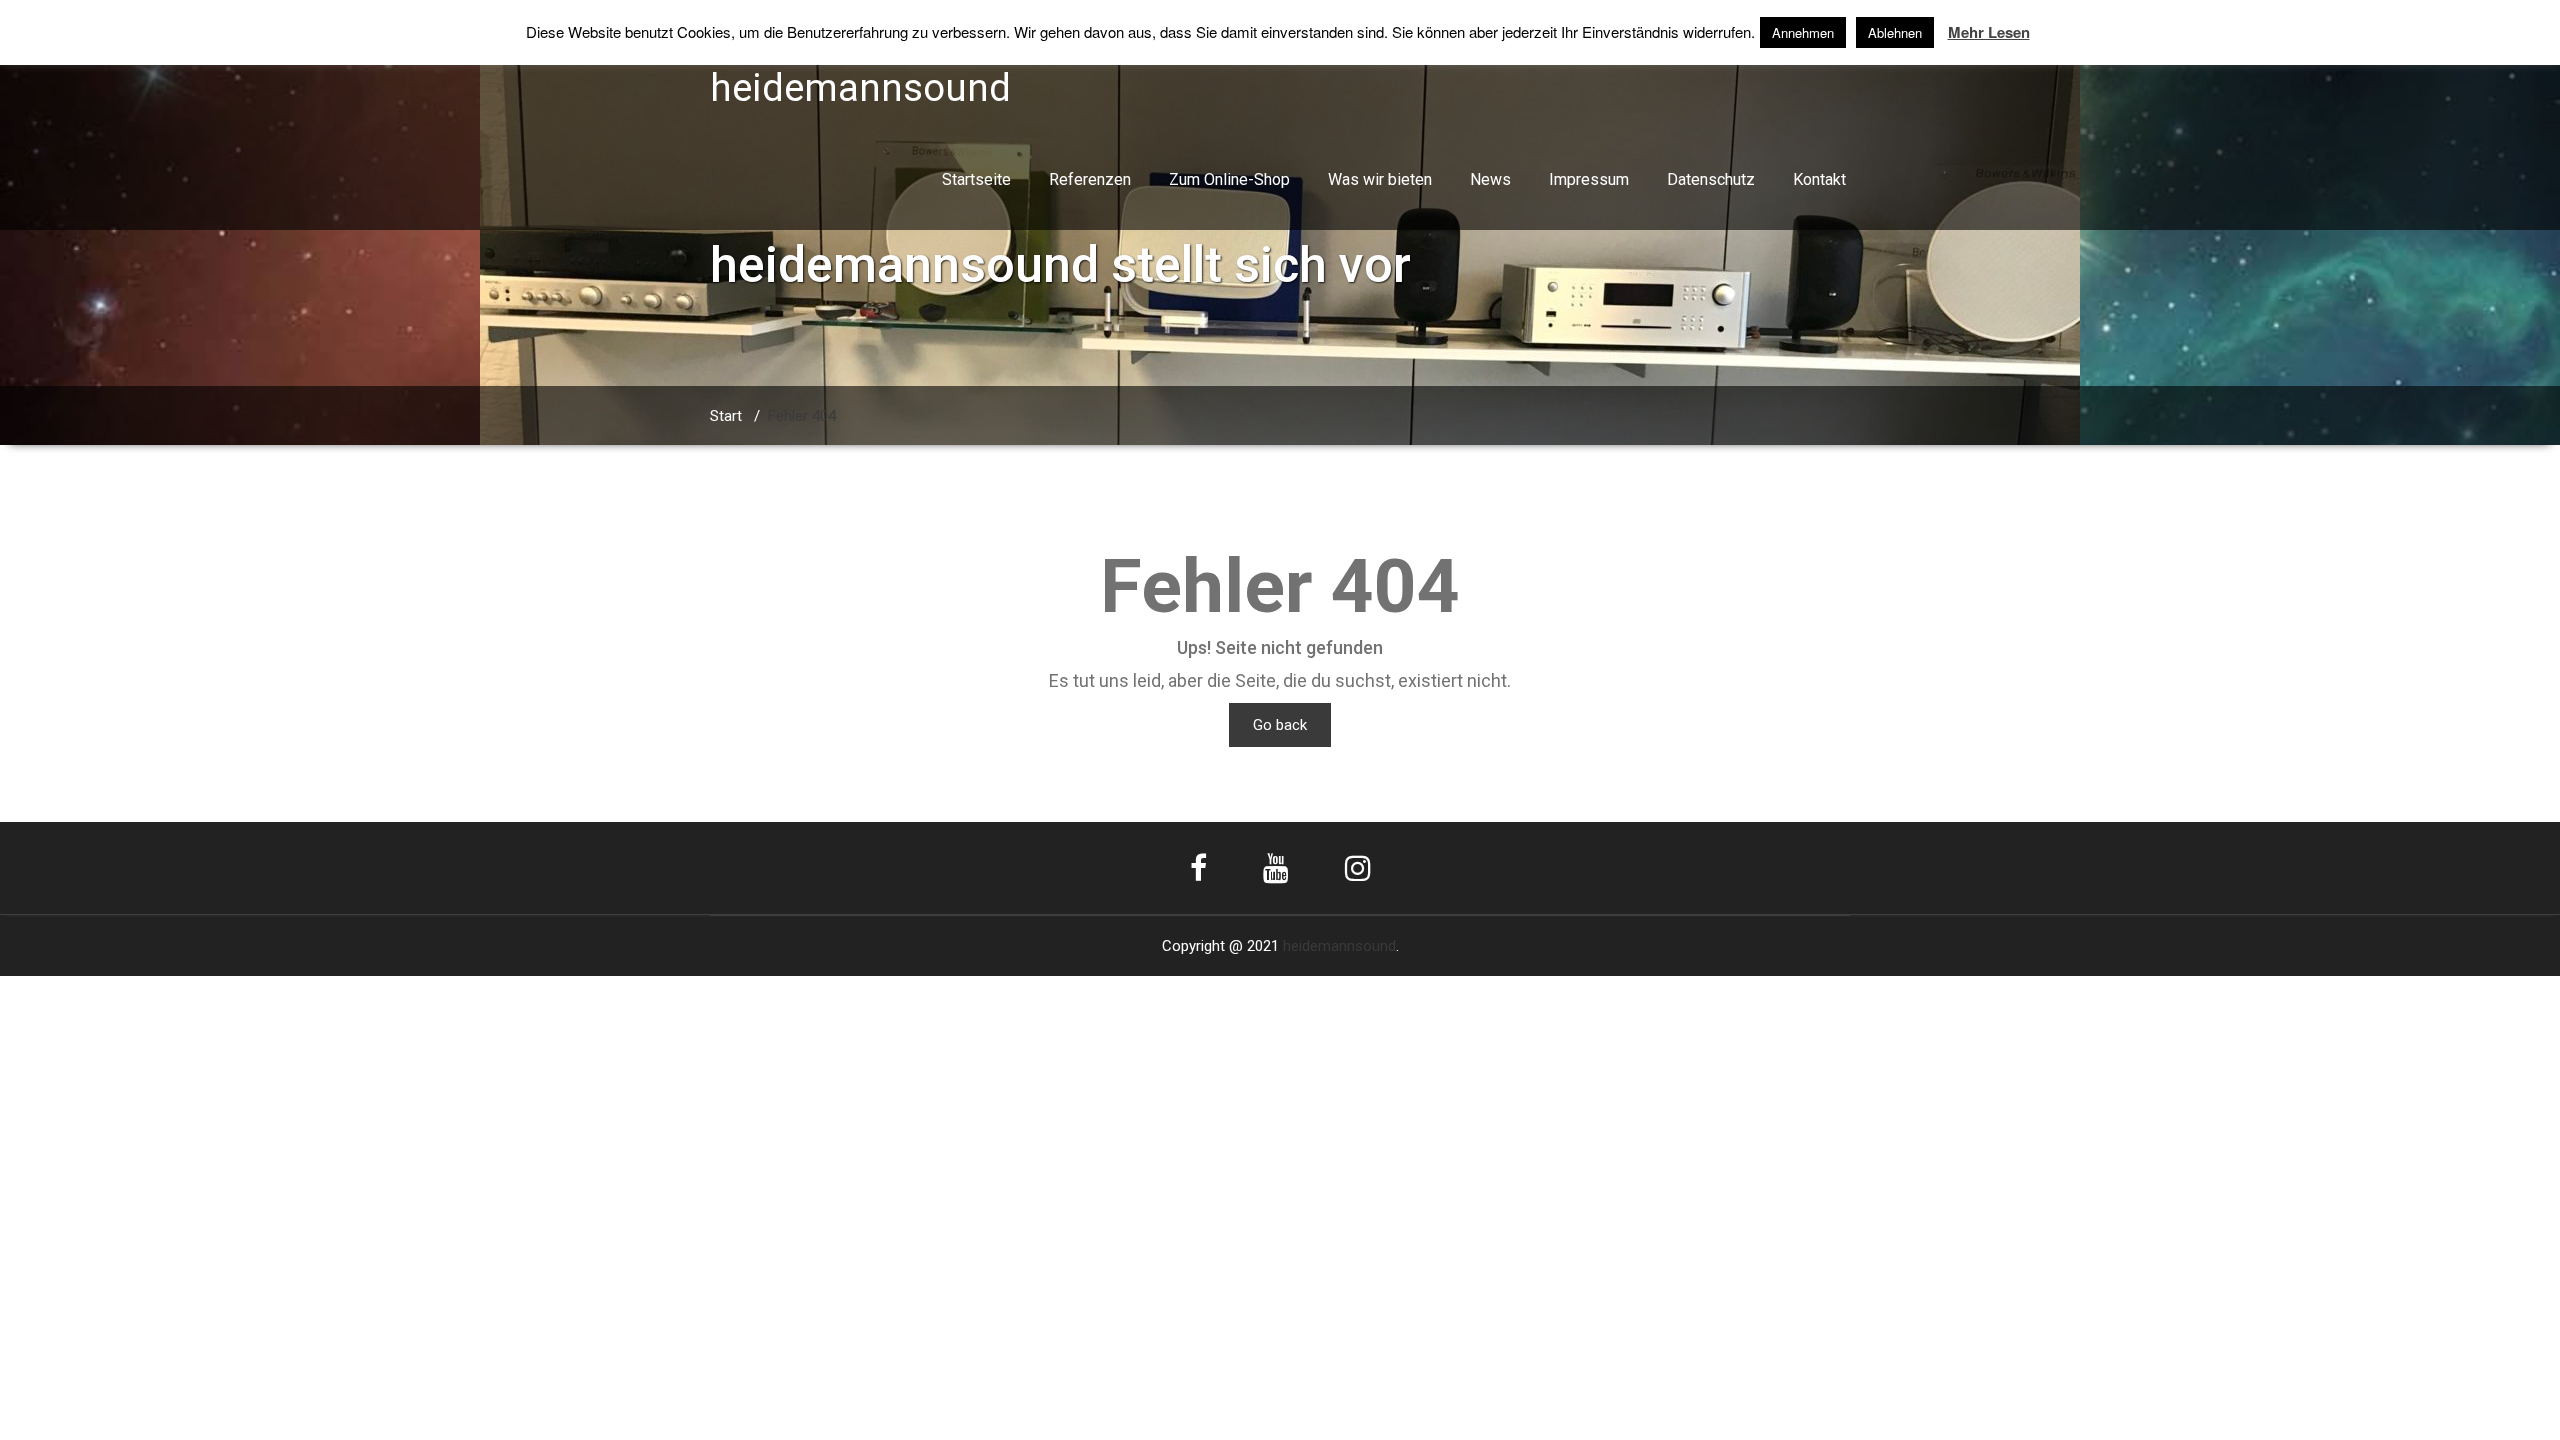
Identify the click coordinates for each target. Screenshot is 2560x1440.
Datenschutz (1711, 179)
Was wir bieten (1380, 179)
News (1490, 179)
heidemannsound (1339, 946)
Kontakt (1819, 179)
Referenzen (1090, 179)
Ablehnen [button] (1895, 32)
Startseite (976, 179)
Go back (1280, 725)
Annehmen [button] (1803, 32)
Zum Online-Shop (1229, 179)
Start (726, 416)
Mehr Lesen (1989, 32)
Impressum (1589, 179)
